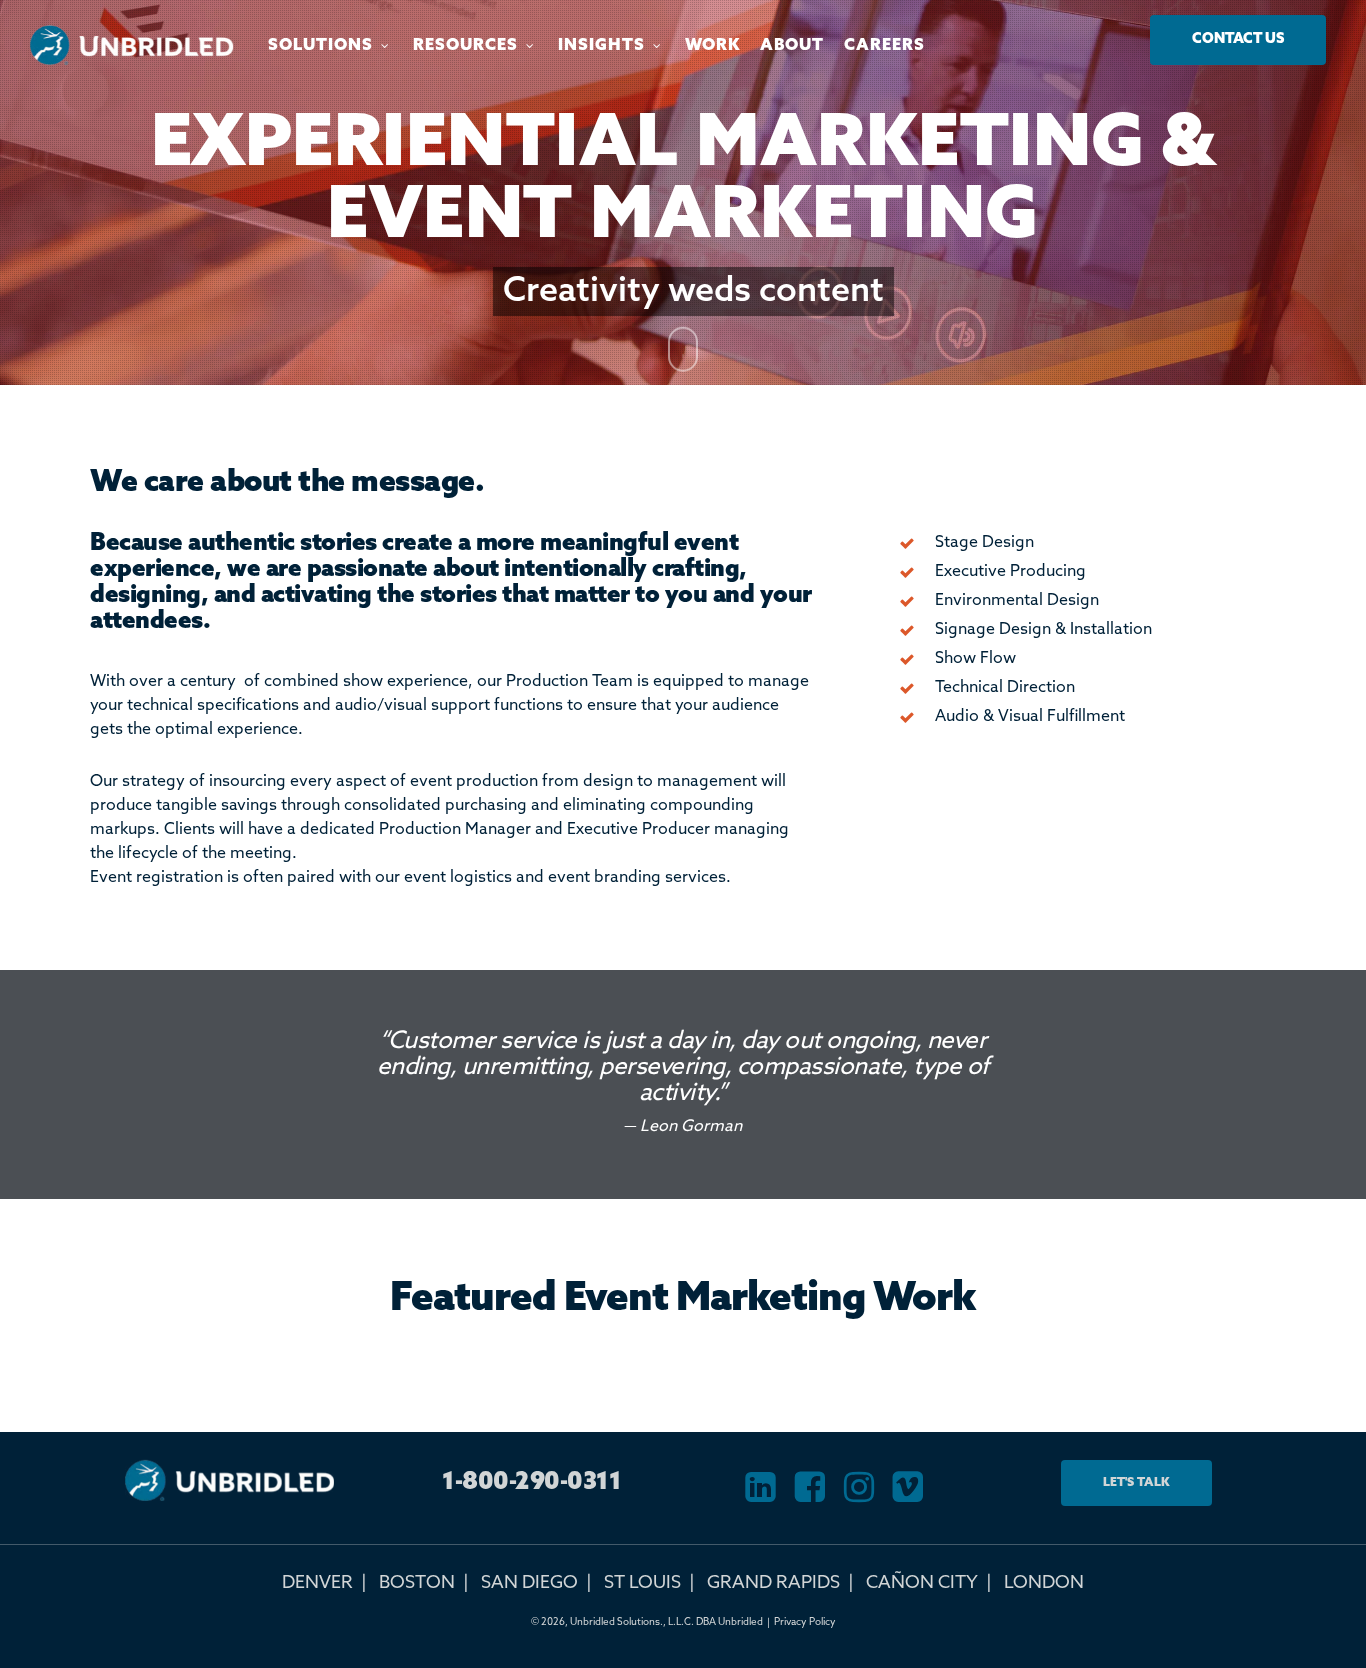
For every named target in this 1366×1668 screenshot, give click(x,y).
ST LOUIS (642, 1583)
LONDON (1044, 1583)
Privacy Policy (805, 1622)
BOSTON (417, 1583)
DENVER (317, 1583)
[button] (1238, 40)
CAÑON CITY (922, 1583)
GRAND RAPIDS (773, 1583)
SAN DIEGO (529, 1583)
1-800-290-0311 (531, 1482)
